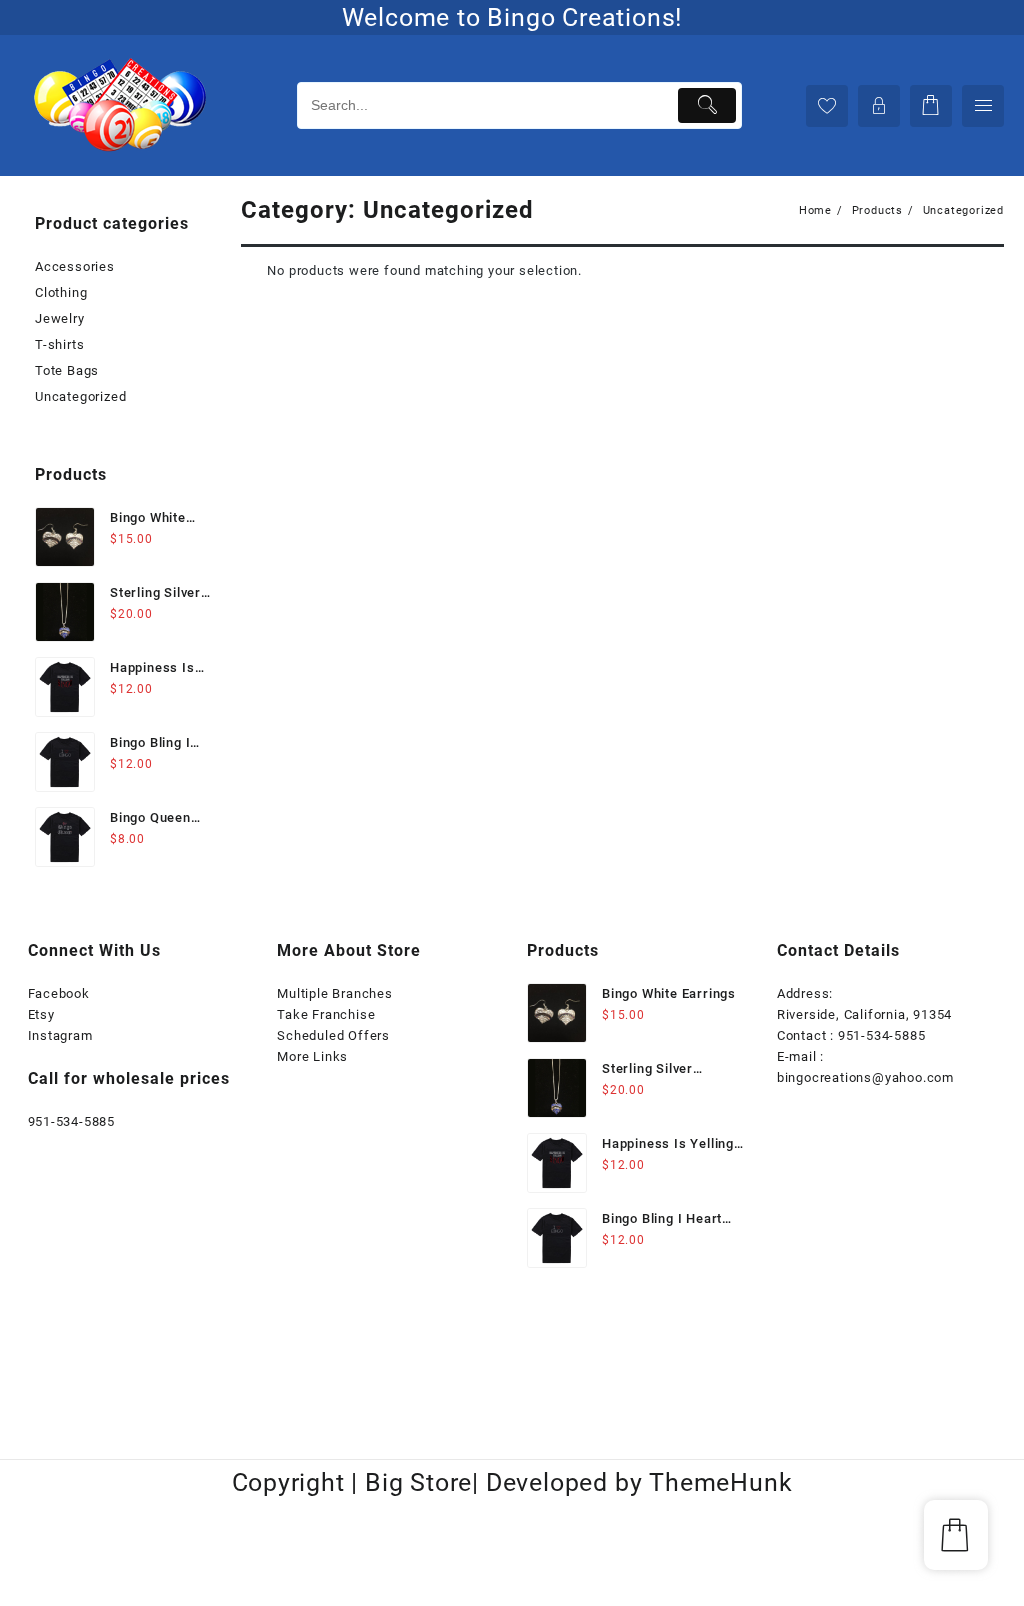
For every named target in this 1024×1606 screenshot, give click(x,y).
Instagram (60, 1035)
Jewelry (60, 318)
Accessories (75, 266)
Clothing (61, 292)
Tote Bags (67, 370)
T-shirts (59, 344)
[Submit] (707, 105)
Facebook (59, 993)
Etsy (41, 1014)
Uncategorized (80, 396)
